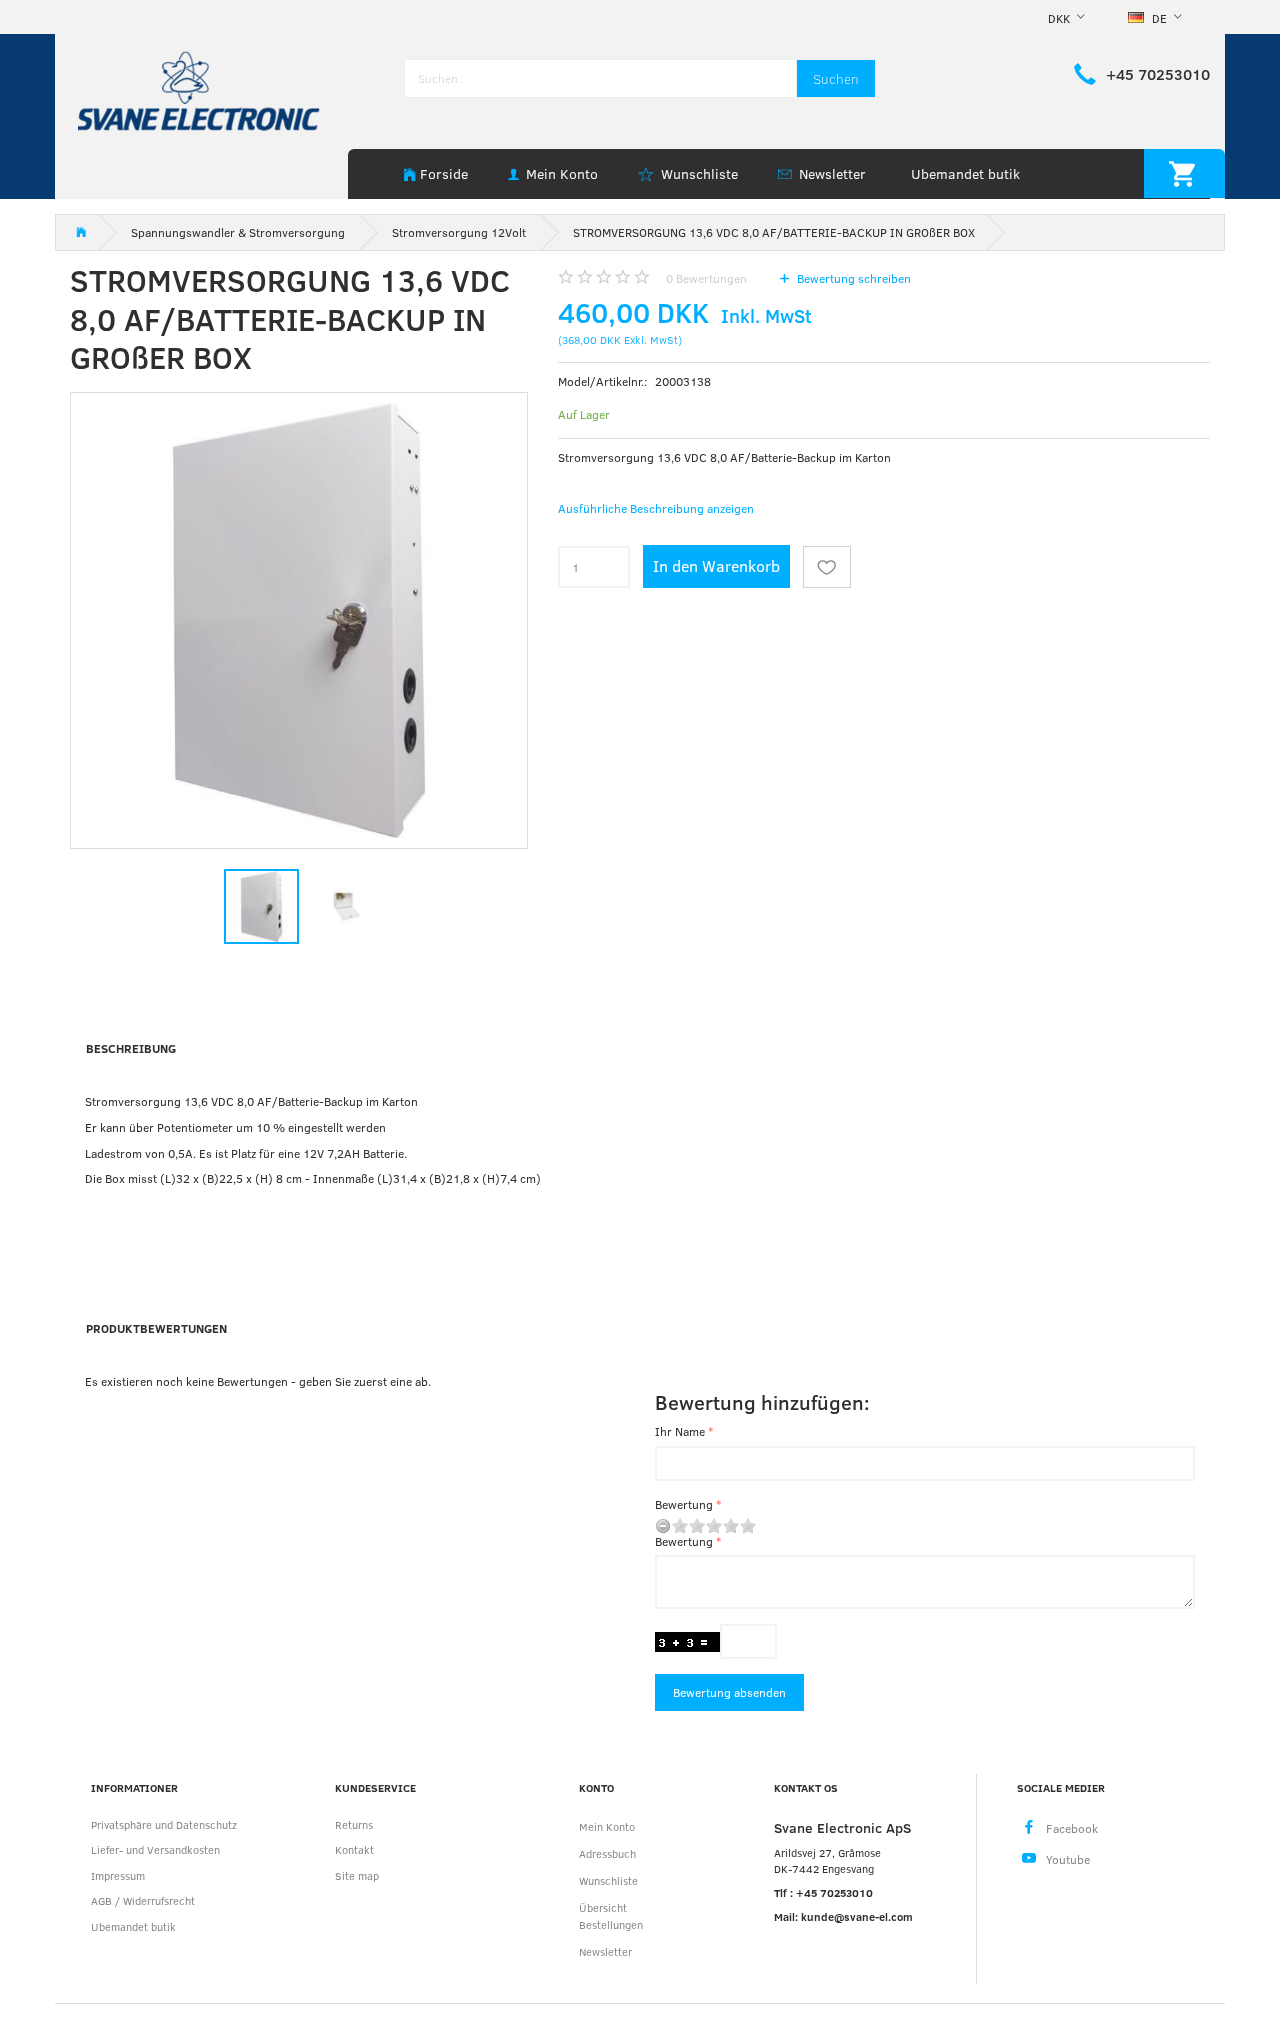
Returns (354, 1824)
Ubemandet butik (965, 173)
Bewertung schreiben (852, 278)
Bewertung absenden (729, 1692)
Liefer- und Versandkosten (155, 1849)
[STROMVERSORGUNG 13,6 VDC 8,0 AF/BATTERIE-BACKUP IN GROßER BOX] (299, 621)
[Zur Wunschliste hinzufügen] (827, 567)
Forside (444, 173)
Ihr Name (680, 1431)
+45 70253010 (1158, 74)
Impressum (118, 1875)
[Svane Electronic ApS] (201, 89)
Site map (357, 1875)
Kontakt (354, 1849)
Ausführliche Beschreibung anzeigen (656, 508)
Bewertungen (706, 278)
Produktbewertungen (156, 1328)
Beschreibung (131, 1048)
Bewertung (684, 1504)
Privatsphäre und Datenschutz (164, 1824)
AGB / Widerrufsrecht (143, 1900)
